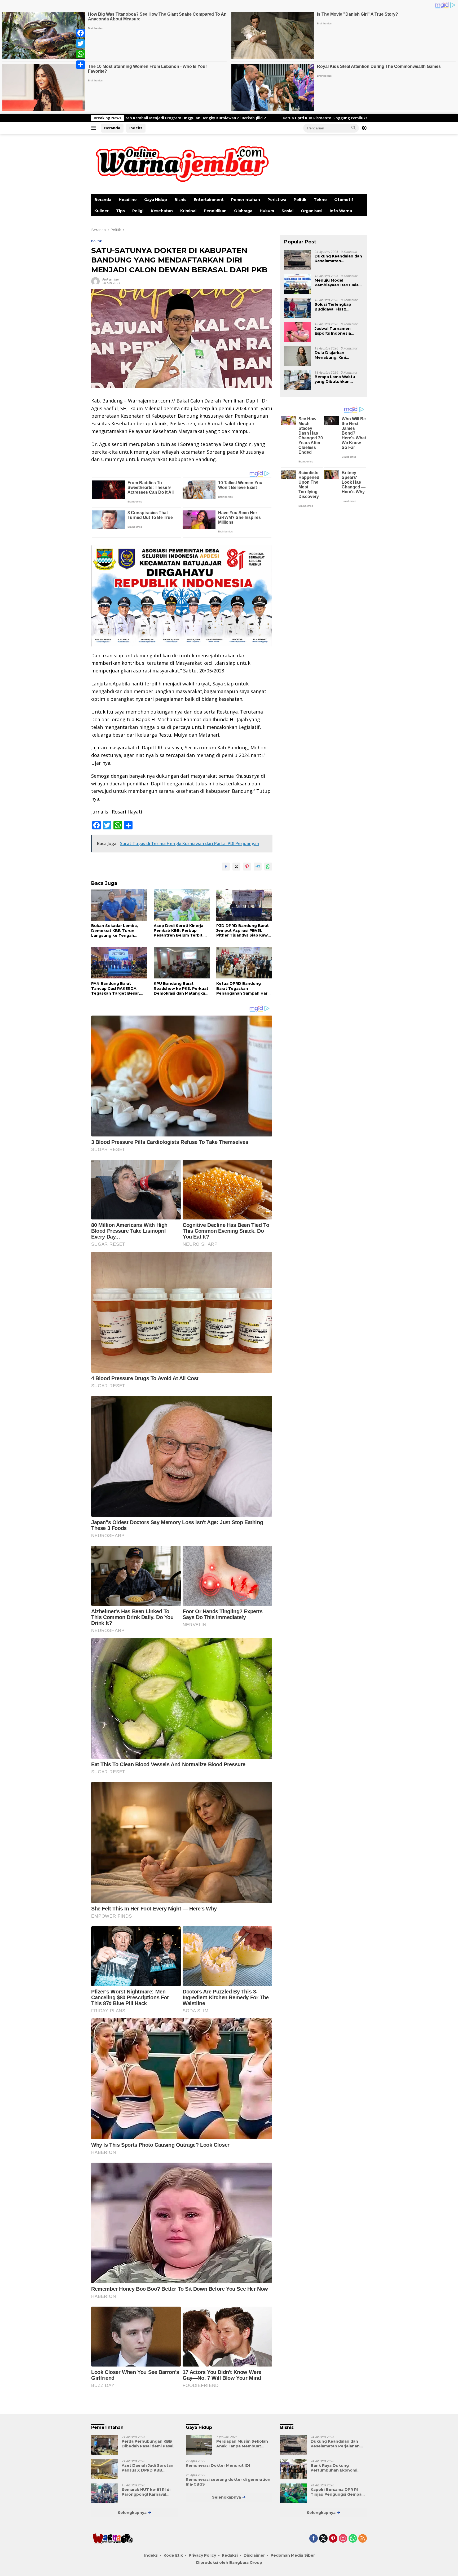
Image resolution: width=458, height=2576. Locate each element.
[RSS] (363, 2539)
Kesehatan (162, 211)
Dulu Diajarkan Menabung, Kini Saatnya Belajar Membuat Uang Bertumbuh (330, 355)
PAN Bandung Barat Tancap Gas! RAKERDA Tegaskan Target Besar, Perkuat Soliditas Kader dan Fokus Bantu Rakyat (116, 988)
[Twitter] (81, 43)
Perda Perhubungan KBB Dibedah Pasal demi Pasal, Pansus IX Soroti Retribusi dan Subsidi (148, 2444)
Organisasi (312, 211)
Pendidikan (215, 211)
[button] (354, 128)
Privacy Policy (202, 2555)
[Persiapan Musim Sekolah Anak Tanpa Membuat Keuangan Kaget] (199, 2445)
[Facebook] (81, 33)
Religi (138, 211)
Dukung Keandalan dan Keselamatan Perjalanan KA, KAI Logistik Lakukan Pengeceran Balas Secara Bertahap (338, 258)
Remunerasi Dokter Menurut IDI (218, 2465)
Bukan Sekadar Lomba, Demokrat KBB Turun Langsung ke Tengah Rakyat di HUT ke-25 (114, 931)
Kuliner (102, 211)
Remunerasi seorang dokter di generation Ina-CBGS (228, 2482)
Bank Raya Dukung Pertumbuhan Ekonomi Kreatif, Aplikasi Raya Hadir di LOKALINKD (338, 2468)
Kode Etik (173, 2555)
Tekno (320, 200)
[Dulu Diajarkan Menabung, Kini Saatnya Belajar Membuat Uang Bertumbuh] (297, 356)
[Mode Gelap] (364, 128)
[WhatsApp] (81, 54)
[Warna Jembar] (181, 163)
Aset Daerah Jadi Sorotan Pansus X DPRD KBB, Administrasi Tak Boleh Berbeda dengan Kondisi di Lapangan (149, 2468)
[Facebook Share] (226, 867)
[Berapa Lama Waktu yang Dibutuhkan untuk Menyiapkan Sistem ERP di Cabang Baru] (297, 380)
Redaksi (230, 2555)
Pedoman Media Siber (293, 2555)
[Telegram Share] (258, 867)
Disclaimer (254, 2555)
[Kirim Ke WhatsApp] (268, 867)
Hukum (267, 211)
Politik (300, 200)
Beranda (112, 128)
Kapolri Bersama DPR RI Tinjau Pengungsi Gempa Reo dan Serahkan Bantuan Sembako (338, 2492)
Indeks (136, 128)
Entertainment (209, 200)
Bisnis (180, 200)
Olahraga (243, 211)
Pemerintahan (246, 200)
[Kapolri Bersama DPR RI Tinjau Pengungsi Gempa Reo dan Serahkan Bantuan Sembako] (293, 2493)
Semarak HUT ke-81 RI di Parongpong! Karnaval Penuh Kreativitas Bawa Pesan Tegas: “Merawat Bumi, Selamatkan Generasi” (146, 2492)
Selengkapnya (133, 2513)
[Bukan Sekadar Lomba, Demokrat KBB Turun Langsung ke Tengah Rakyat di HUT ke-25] (119, 905)
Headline (128, 200)
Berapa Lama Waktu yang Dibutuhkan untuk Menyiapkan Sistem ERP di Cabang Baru (337, 379)
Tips (120, 211)
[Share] (81, 65)
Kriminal (188, 211)
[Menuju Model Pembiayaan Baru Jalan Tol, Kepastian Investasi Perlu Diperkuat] (297, 284)
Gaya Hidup (156, 200)
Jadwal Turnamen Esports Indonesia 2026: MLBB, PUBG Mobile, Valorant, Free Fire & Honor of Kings (336, 331)
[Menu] (95, 128)
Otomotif (344, 200)
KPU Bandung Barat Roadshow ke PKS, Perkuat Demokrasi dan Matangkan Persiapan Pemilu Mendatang (181, 988)
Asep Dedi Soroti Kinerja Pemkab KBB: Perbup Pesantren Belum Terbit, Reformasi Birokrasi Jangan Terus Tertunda (181, 931)
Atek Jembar (111, 279)
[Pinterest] (333, 2539)
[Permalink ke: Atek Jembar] (95, 281)
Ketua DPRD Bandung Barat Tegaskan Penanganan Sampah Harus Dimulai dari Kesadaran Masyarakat (244, 988)
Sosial (287, 211)
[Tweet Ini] (236, 867)
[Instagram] (343, 2539)
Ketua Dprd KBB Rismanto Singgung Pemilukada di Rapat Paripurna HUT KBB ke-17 (185, 118)
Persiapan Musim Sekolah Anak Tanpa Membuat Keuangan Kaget (242, 2444)
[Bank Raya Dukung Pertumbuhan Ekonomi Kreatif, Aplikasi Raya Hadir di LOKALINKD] (293, 2469)
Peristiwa (277, 200)
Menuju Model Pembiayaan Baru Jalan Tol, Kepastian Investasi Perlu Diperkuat (339, 282)
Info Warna (341, 211)
